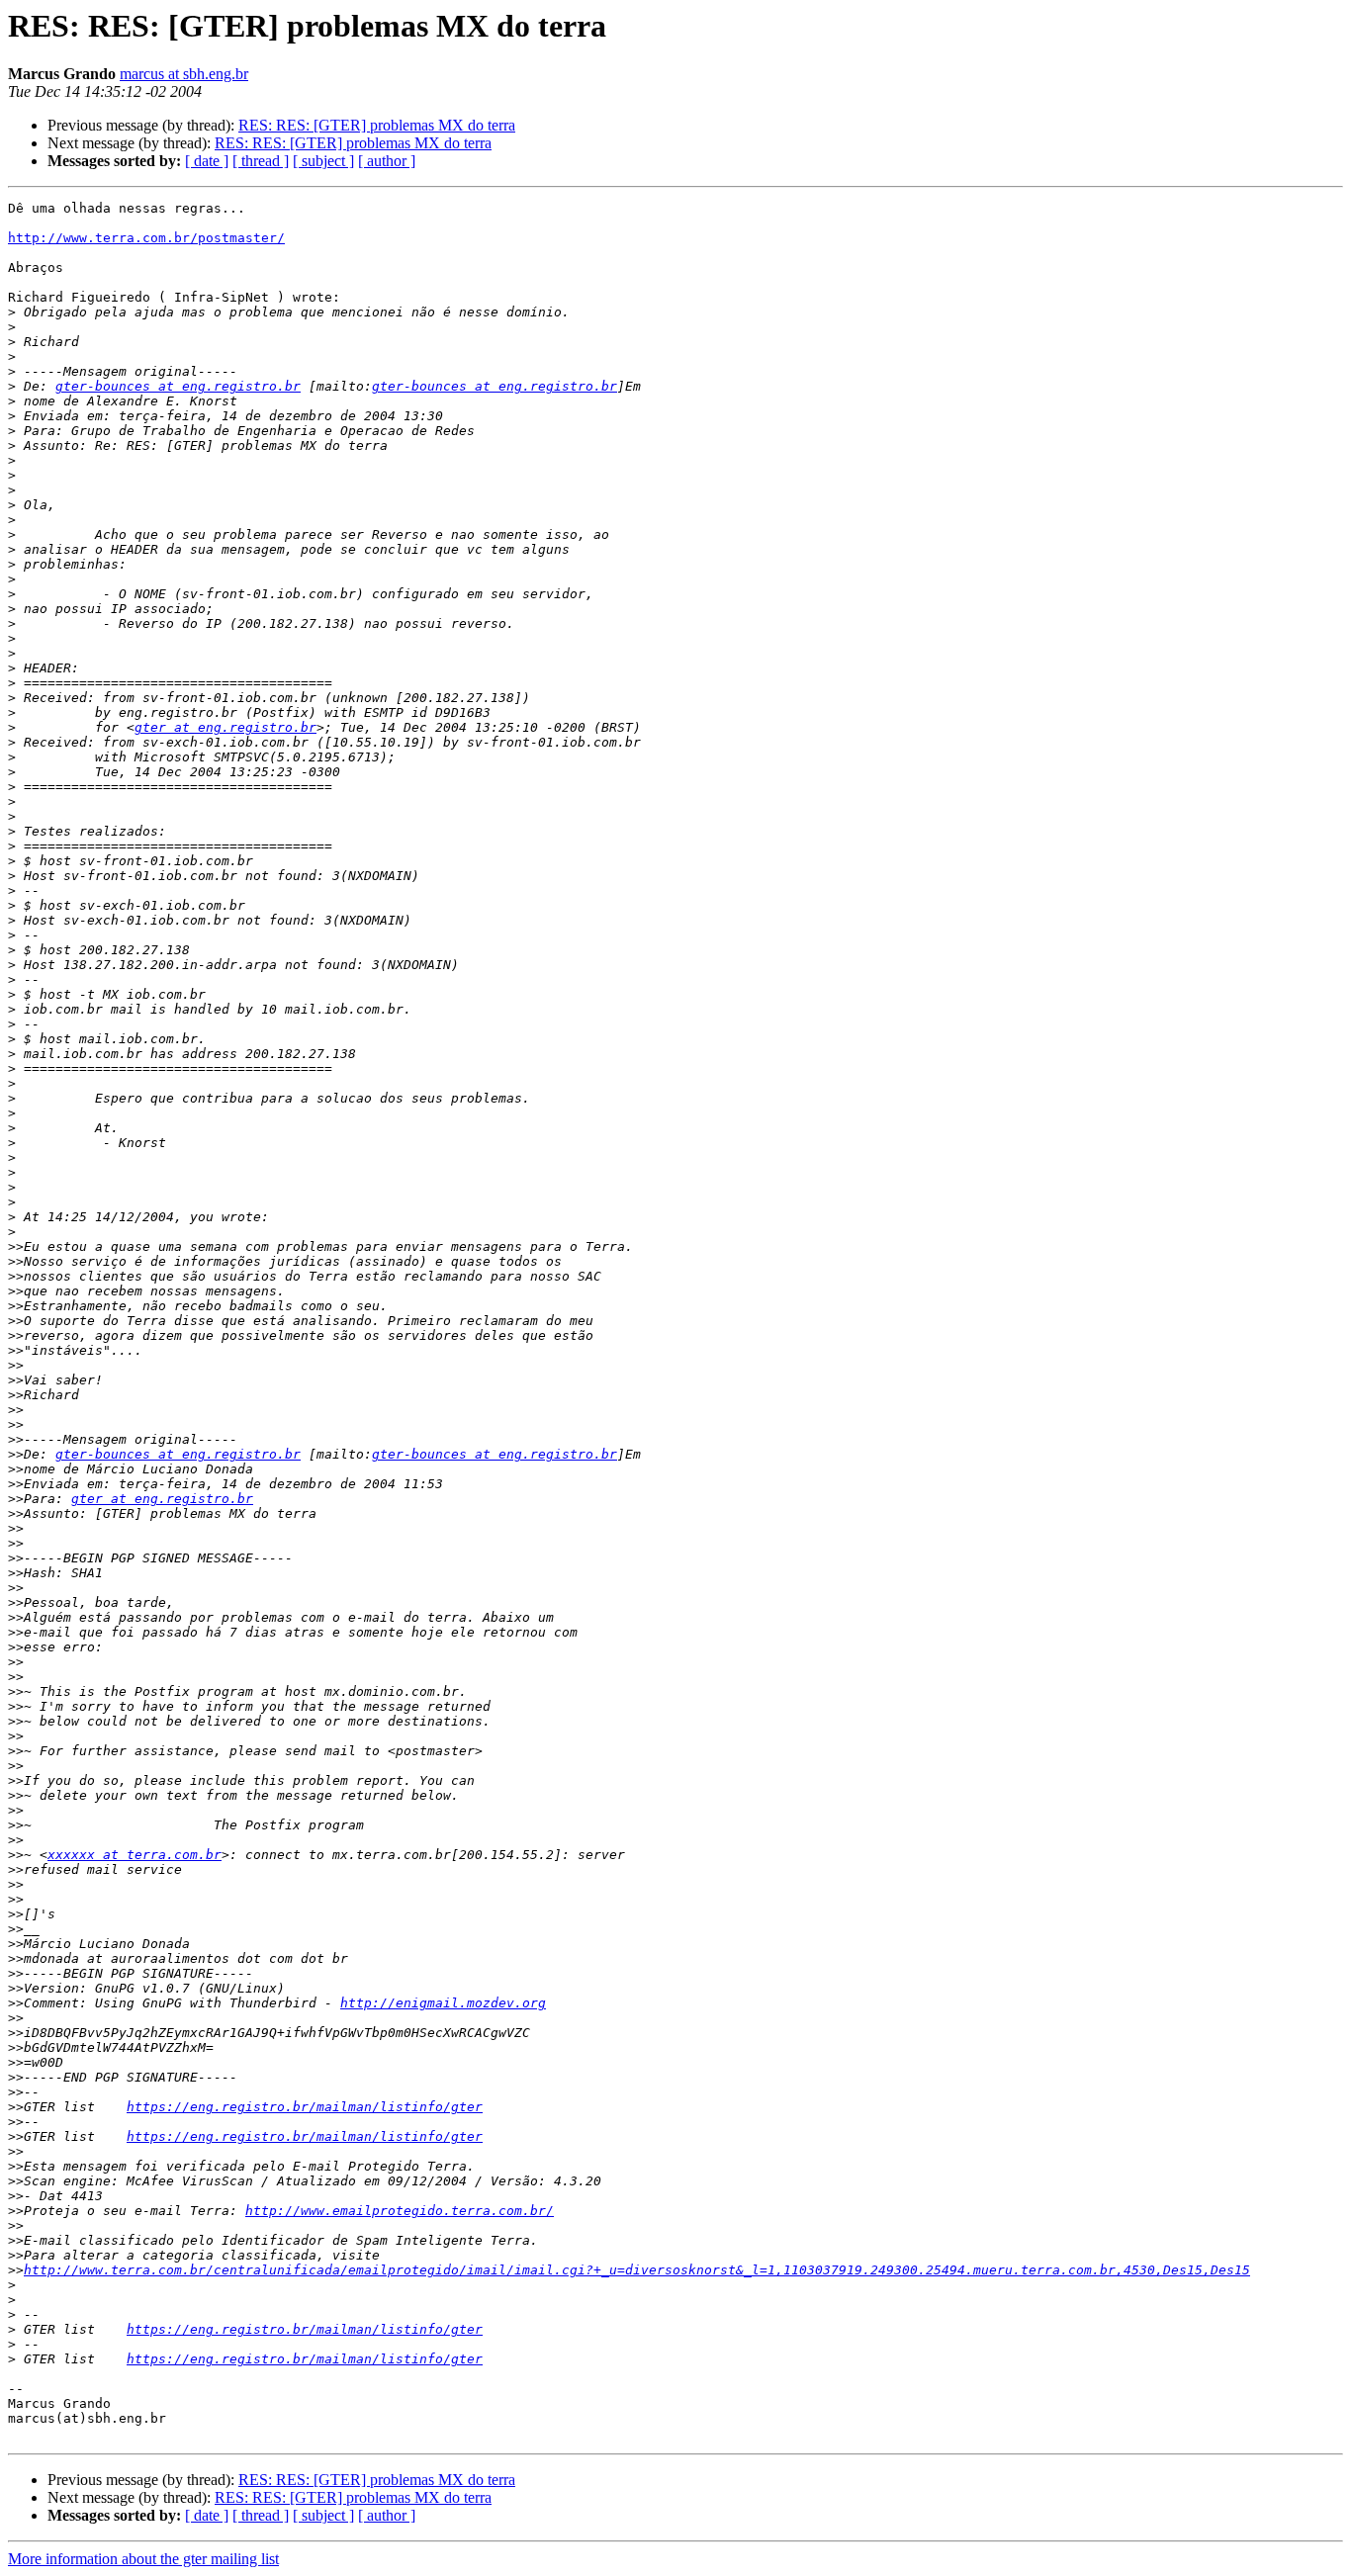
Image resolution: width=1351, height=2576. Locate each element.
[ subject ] (323, 161)
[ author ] (387, 161)
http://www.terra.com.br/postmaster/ (146, 238)
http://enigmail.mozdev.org (443, 2003)
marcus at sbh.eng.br (184, 74)
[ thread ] (261, 161)
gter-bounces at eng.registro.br (178, 386)
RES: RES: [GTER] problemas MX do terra (377, 125)
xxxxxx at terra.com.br (135, 1855)
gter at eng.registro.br (225, 727)
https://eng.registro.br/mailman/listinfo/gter (305, 2107)
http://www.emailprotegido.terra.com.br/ (400, 2211)
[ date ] (207, 161)
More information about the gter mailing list (143, 2559)
